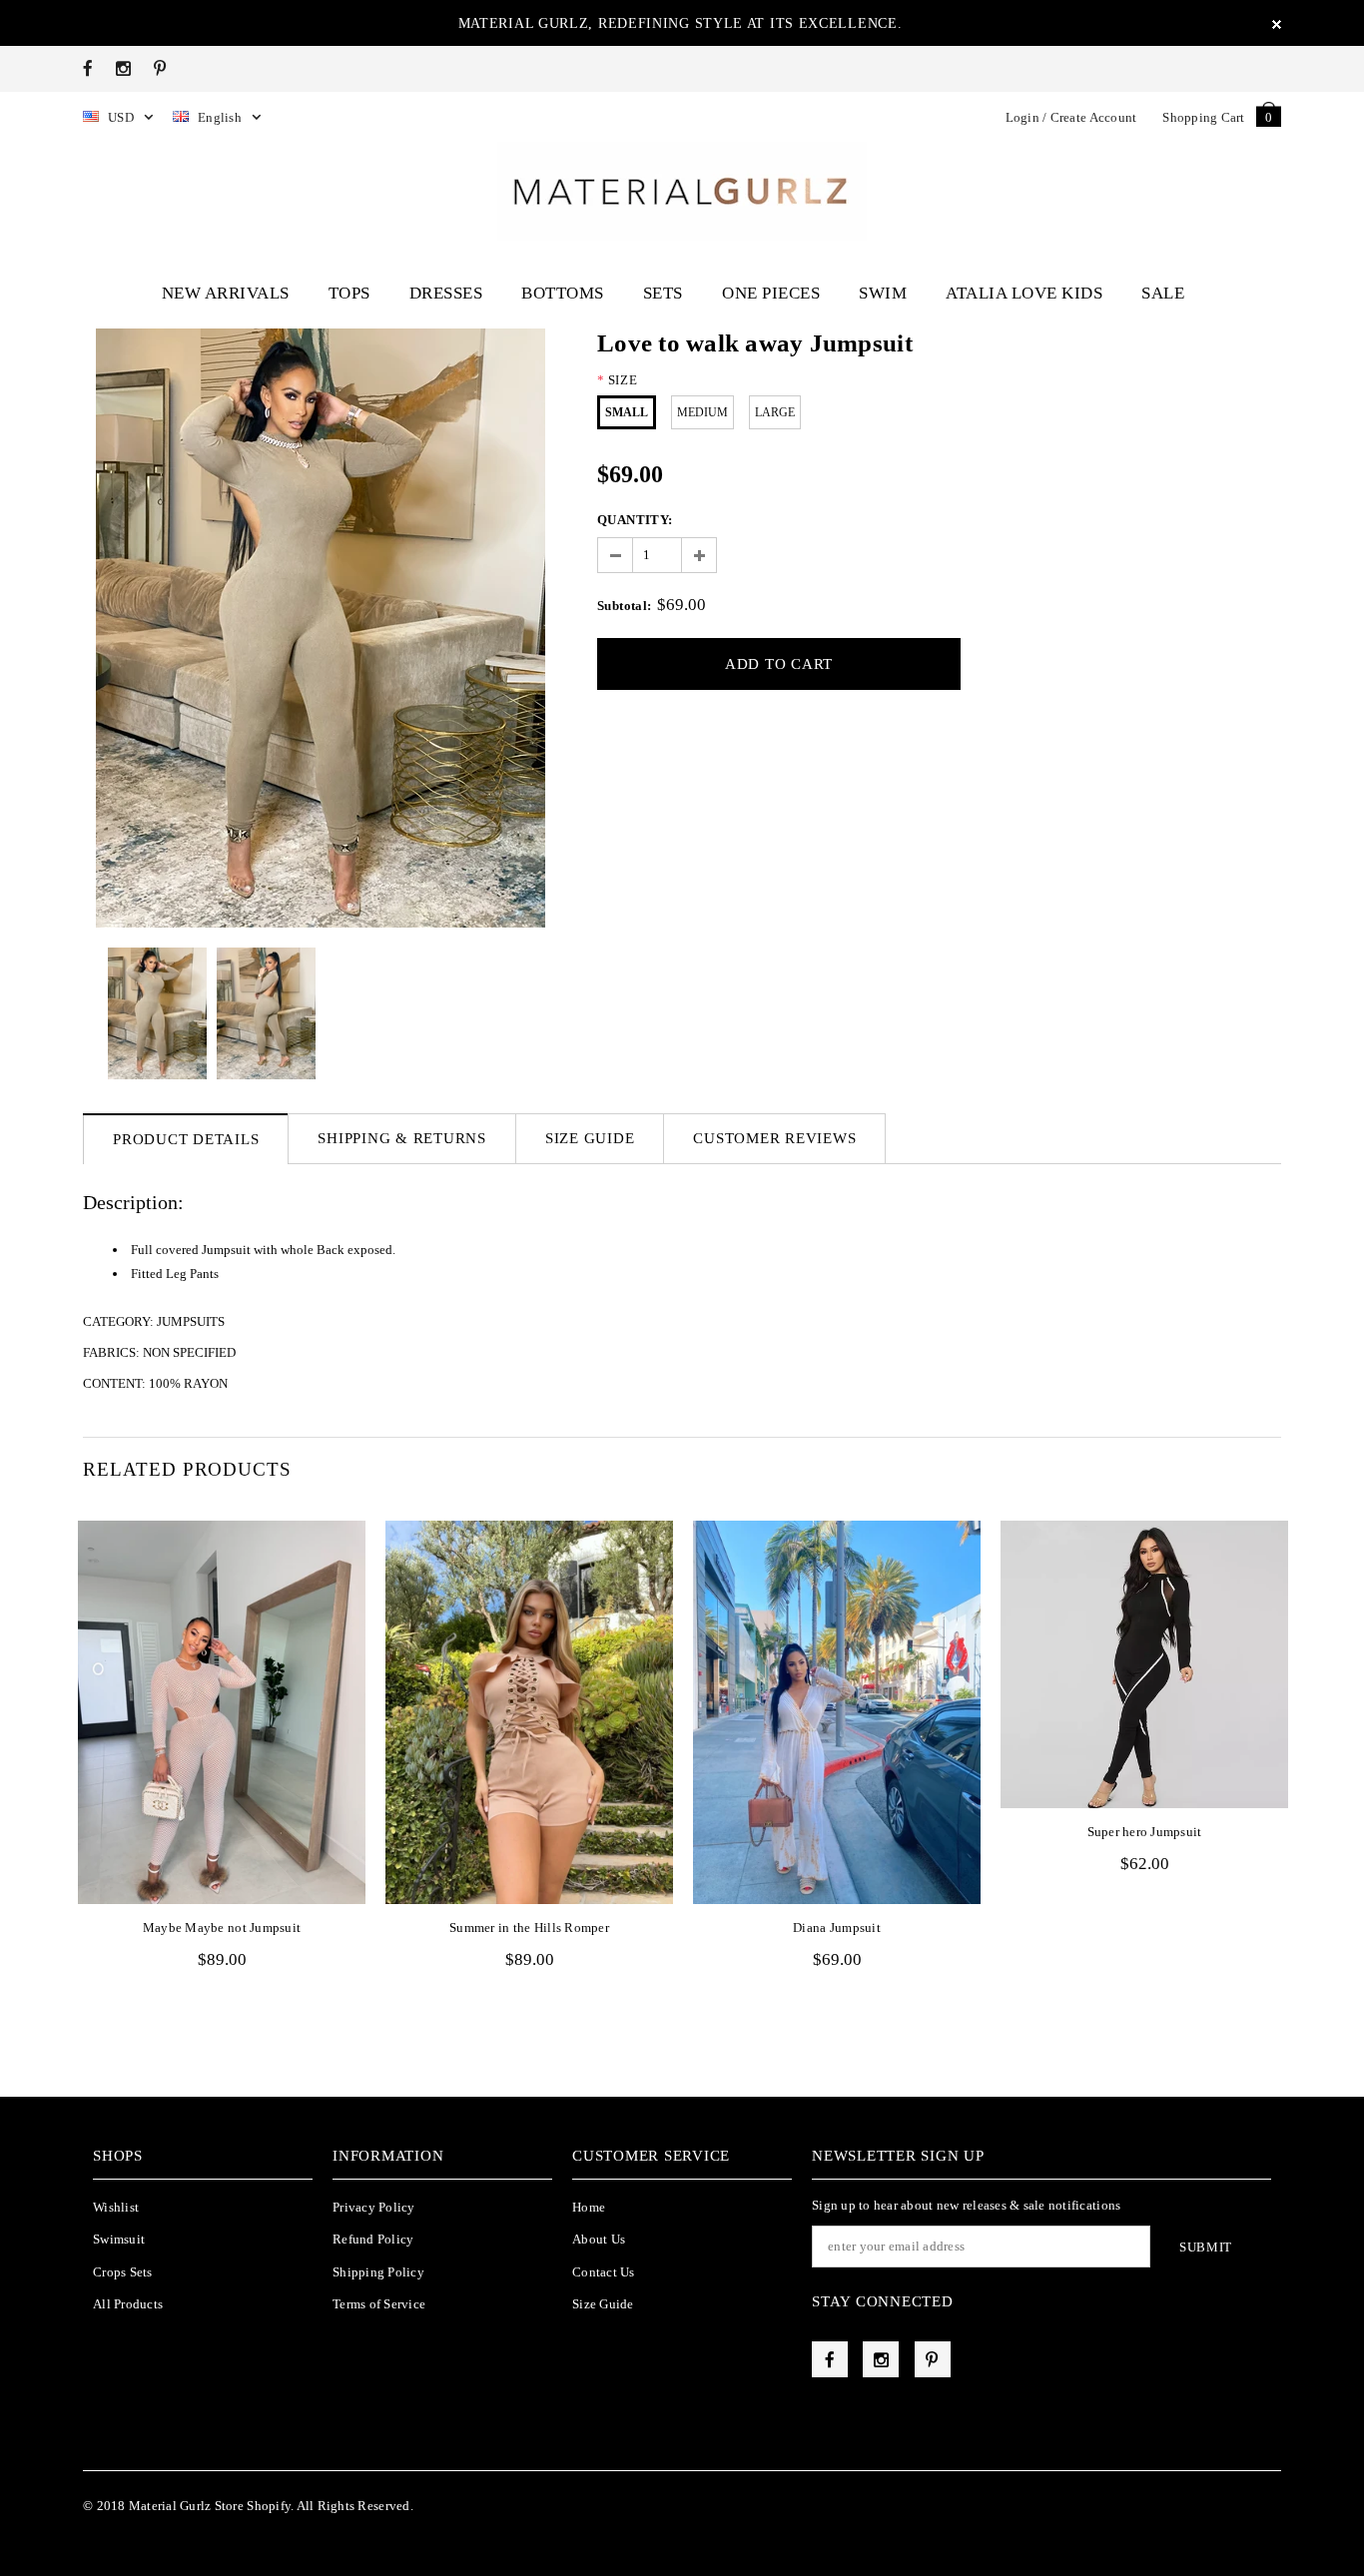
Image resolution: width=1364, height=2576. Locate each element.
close (1277, 24)
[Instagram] (123, 68)
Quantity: (635, 520)
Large (775, 412)
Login (1023, 117)
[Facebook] (88, 68)
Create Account (1094, 117)
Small (627, 412)
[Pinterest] (160, 68)
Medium (702, 412)
